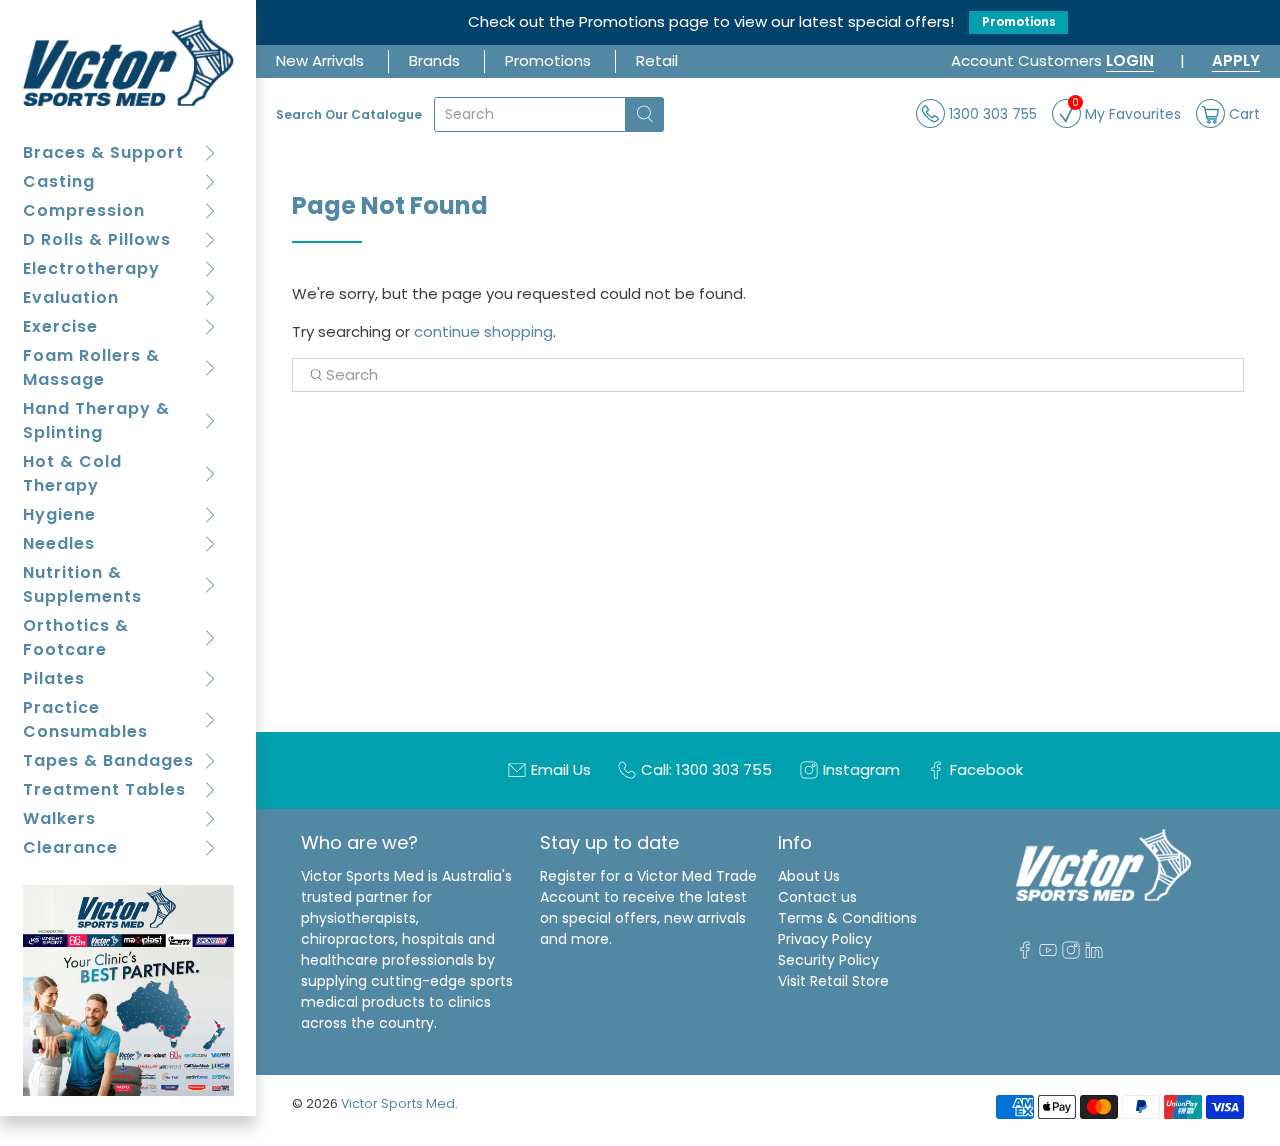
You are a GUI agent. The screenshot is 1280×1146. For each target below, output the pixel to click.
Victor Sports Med (398, 1103)
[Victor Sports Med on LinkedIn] (1094, 954)
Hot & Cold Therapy (72, 473)
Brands (434, 60)
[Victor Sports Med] (128, 63)
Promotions (1019, 22)
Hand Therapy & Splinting (96, 420)
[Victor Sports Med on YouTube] (1048, 954)
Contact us (817, 897)
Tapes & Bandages (108, 760)
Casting (59, 181)
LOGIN (1130, 60)
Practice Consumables (85, 719)
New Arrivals (320, 60)
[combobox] (530, 114)
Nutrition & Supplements (82, 584)
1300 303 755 (991, 113)
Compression (84, 210)
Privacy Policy (825, 939)
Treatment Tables (104, 789)
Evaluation (71, 297)
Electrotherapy (91, 268)
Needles (59, 543)
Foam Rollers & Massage (91, 367)
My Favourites (1126, 111)
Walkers (59, 818)
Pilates (54, 678)
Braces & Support (103, 152)
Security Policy (828, 960)
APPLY (1236, 60)
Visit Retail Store (833, 981)
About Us (809, 876)
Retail (657, 60)
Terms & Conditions (847, 918)
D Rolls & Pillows (97, 239)
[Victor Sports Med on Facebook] (1025, 954)
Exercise (60, 326)
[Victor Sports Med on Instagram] (1071, 954)
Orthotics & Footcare (76, 637)
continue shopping (483, 331)
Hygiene (59, 514)
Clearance (70, 847)
